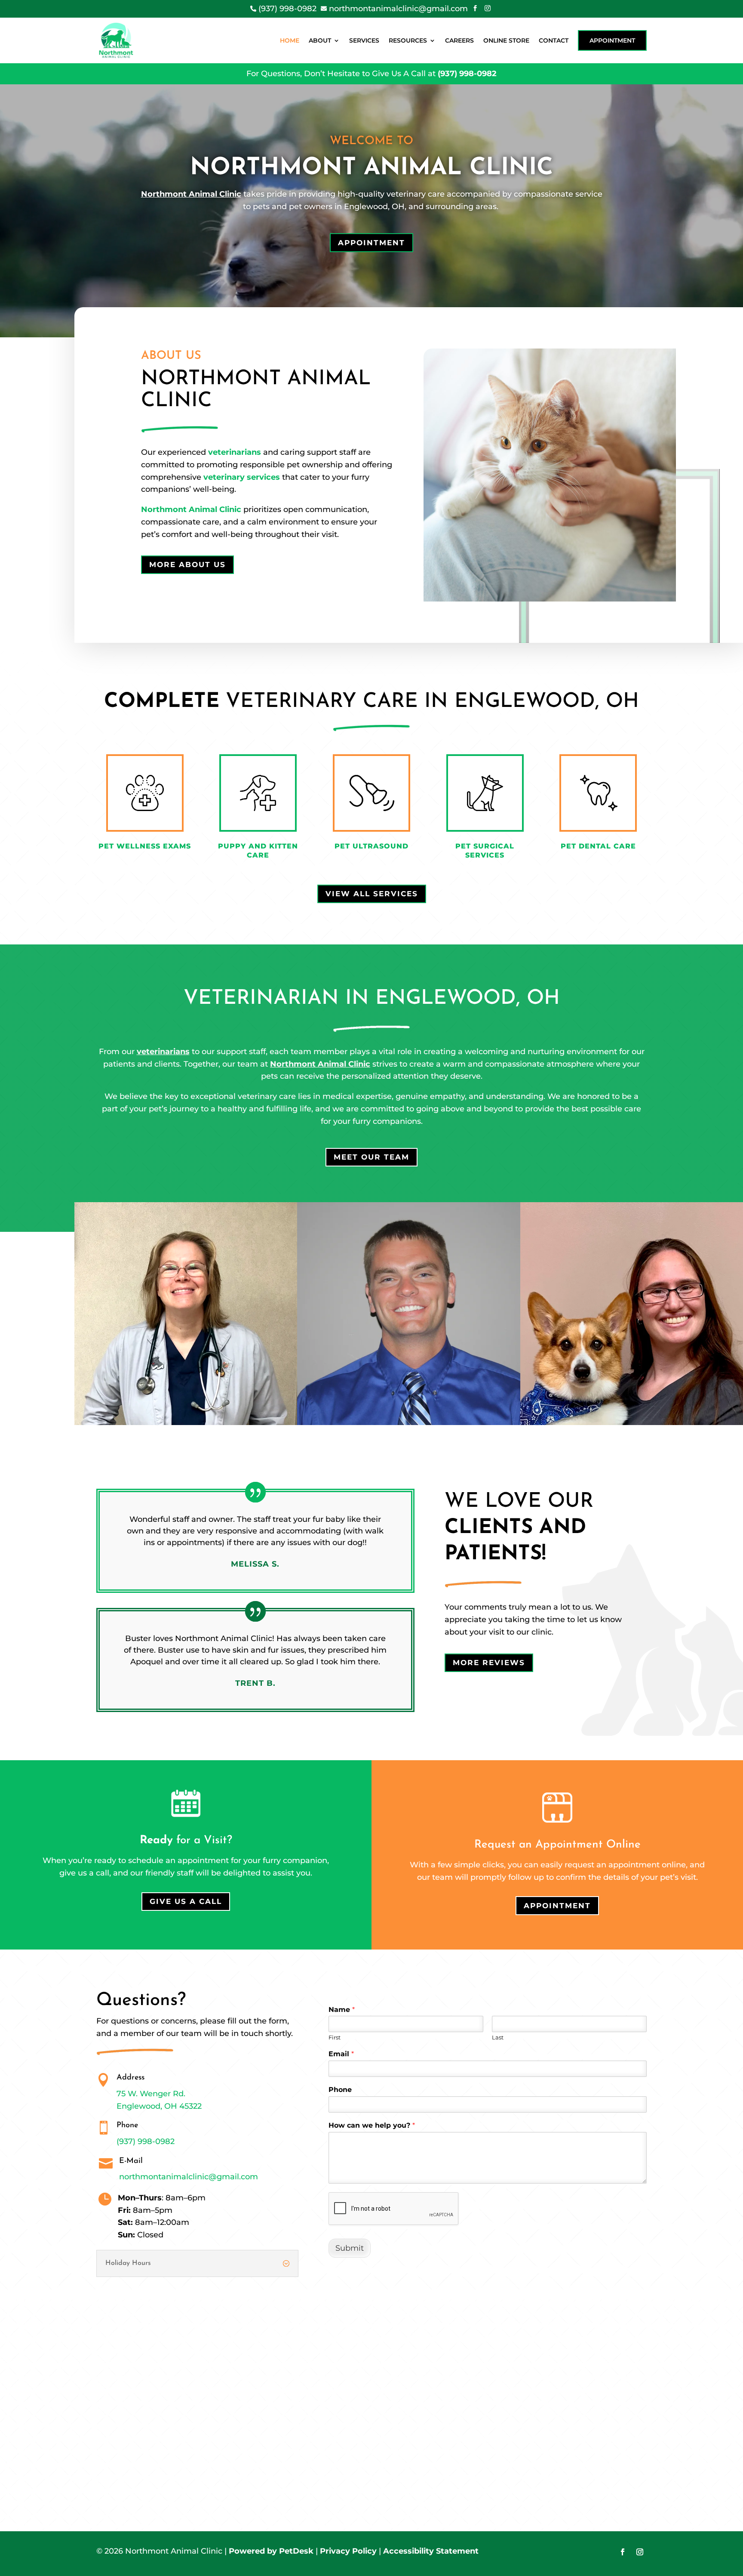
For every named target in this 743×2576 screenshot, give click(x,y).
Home (290, 40)
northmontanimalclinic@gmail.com (189, 2177)
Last (498, 2037)
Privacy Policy (348, 2551)
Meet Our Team (371, 1157)
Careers (459, 40)
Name (342, 2010)
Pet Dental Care (598, 846)
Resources (408, 40)
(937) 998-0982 (467, 74)
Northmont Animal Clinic (191, 194)
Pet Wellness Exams (145, 846)
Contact (554, 40)
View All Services (372, 894)
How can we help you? (372, 2125)
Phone (340, 2090)
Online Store (506, 40)
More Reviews (489, 1663)
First (335, 2037)
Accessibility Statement (431, 2551)
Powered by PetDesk (271, 2551)
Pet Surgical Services (485, 851)
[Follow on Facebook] (623, 2552)
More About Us (187, 565)
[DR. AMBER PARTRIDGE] (632, 1422)
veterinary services (242, 477)
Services (364, 40)
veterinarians (235, 452)
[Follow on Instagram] (640, 2552)
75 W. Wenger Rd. (151, 2094)
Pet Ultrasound (371, 846)
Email (341, 2054)
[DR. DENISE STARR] (186, 1422)
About (320, 40)
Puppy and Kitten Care (258, 851)
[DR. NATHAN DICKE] (408, 1422)
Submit (350, 2248)
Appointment (612, 40)
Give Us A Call (186, 1901)
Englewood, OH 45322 (159, 2106)
